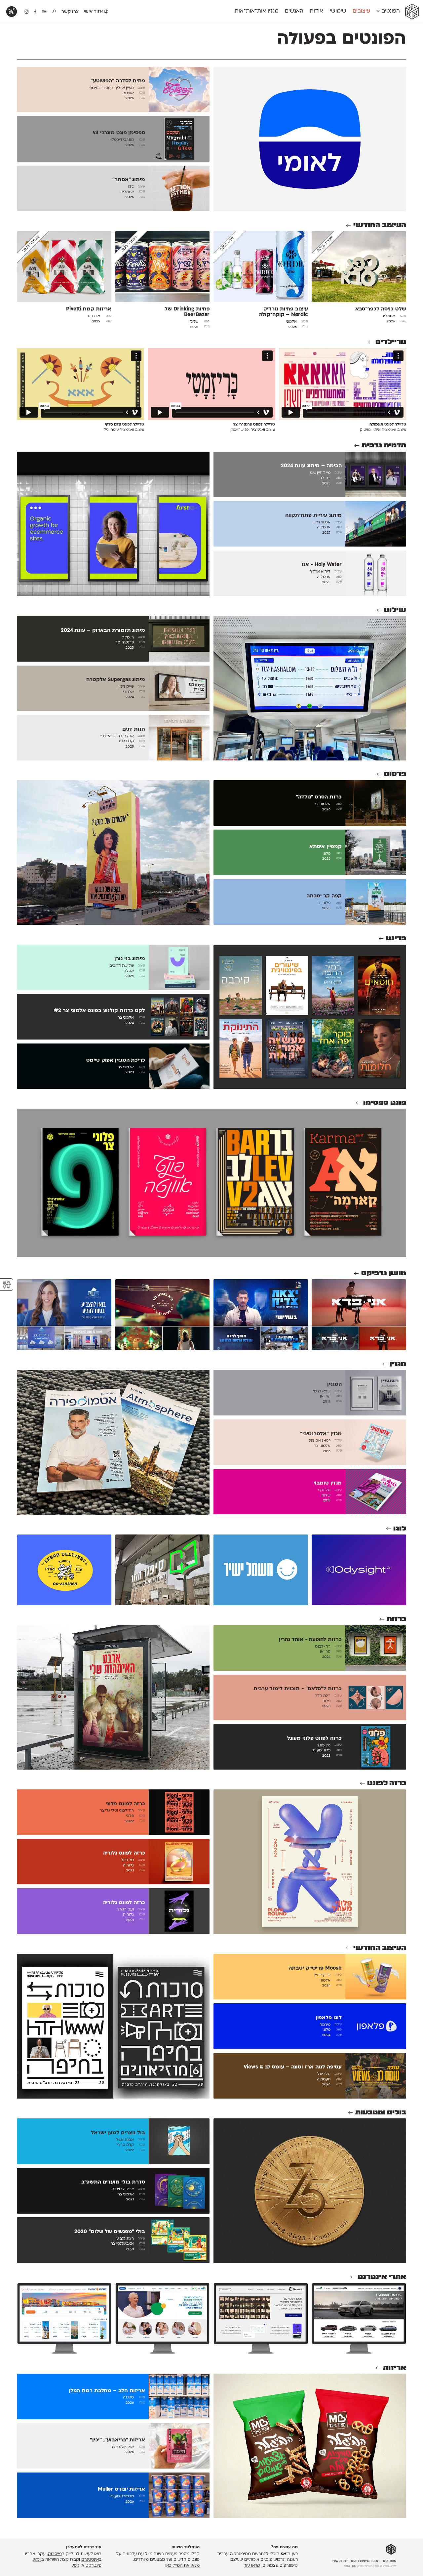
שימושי (338, 11)
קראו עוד (252, 2566)
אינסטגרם (90, 2560)
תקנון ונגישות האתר (365, 2561)
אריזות (395, 2368)
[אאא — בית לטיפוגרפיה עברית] (391, 2550)
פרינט (396, 939)
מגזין (398, 1364)
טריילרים (391, 342)
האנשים (294, 11)
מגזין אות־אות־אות (257, 11)
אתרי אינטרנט (382, 2277)
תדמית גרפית (384, 446)
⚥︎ (7, 1285)
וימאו (37, 2560)
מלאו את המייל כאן (182, 2566)
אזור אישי (94, 12)
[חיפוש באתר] (54, 12)
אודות (316, 11)
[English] (44, 12)
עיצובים (361, 11)
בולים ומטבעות (381, 2113)
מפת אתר (389, 2561)
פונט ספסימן (385, 1103)
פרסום (395, 774)
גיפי (76, 2566)
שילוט (395, 610)
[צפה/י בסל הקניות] (12, 12)
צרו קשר (70, 12)
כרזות (396, 1619)
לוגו (400, 1529)
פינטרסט (94, 2566)
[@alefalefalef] (27, 12)
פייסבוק (55, 2554)
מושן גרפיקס (384, 1273)
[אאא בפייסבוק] (36, 12)
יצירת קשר (340, 2561)
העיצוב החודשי (380, 225)
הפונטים (390, 11)
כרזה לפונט (387, 1783)
